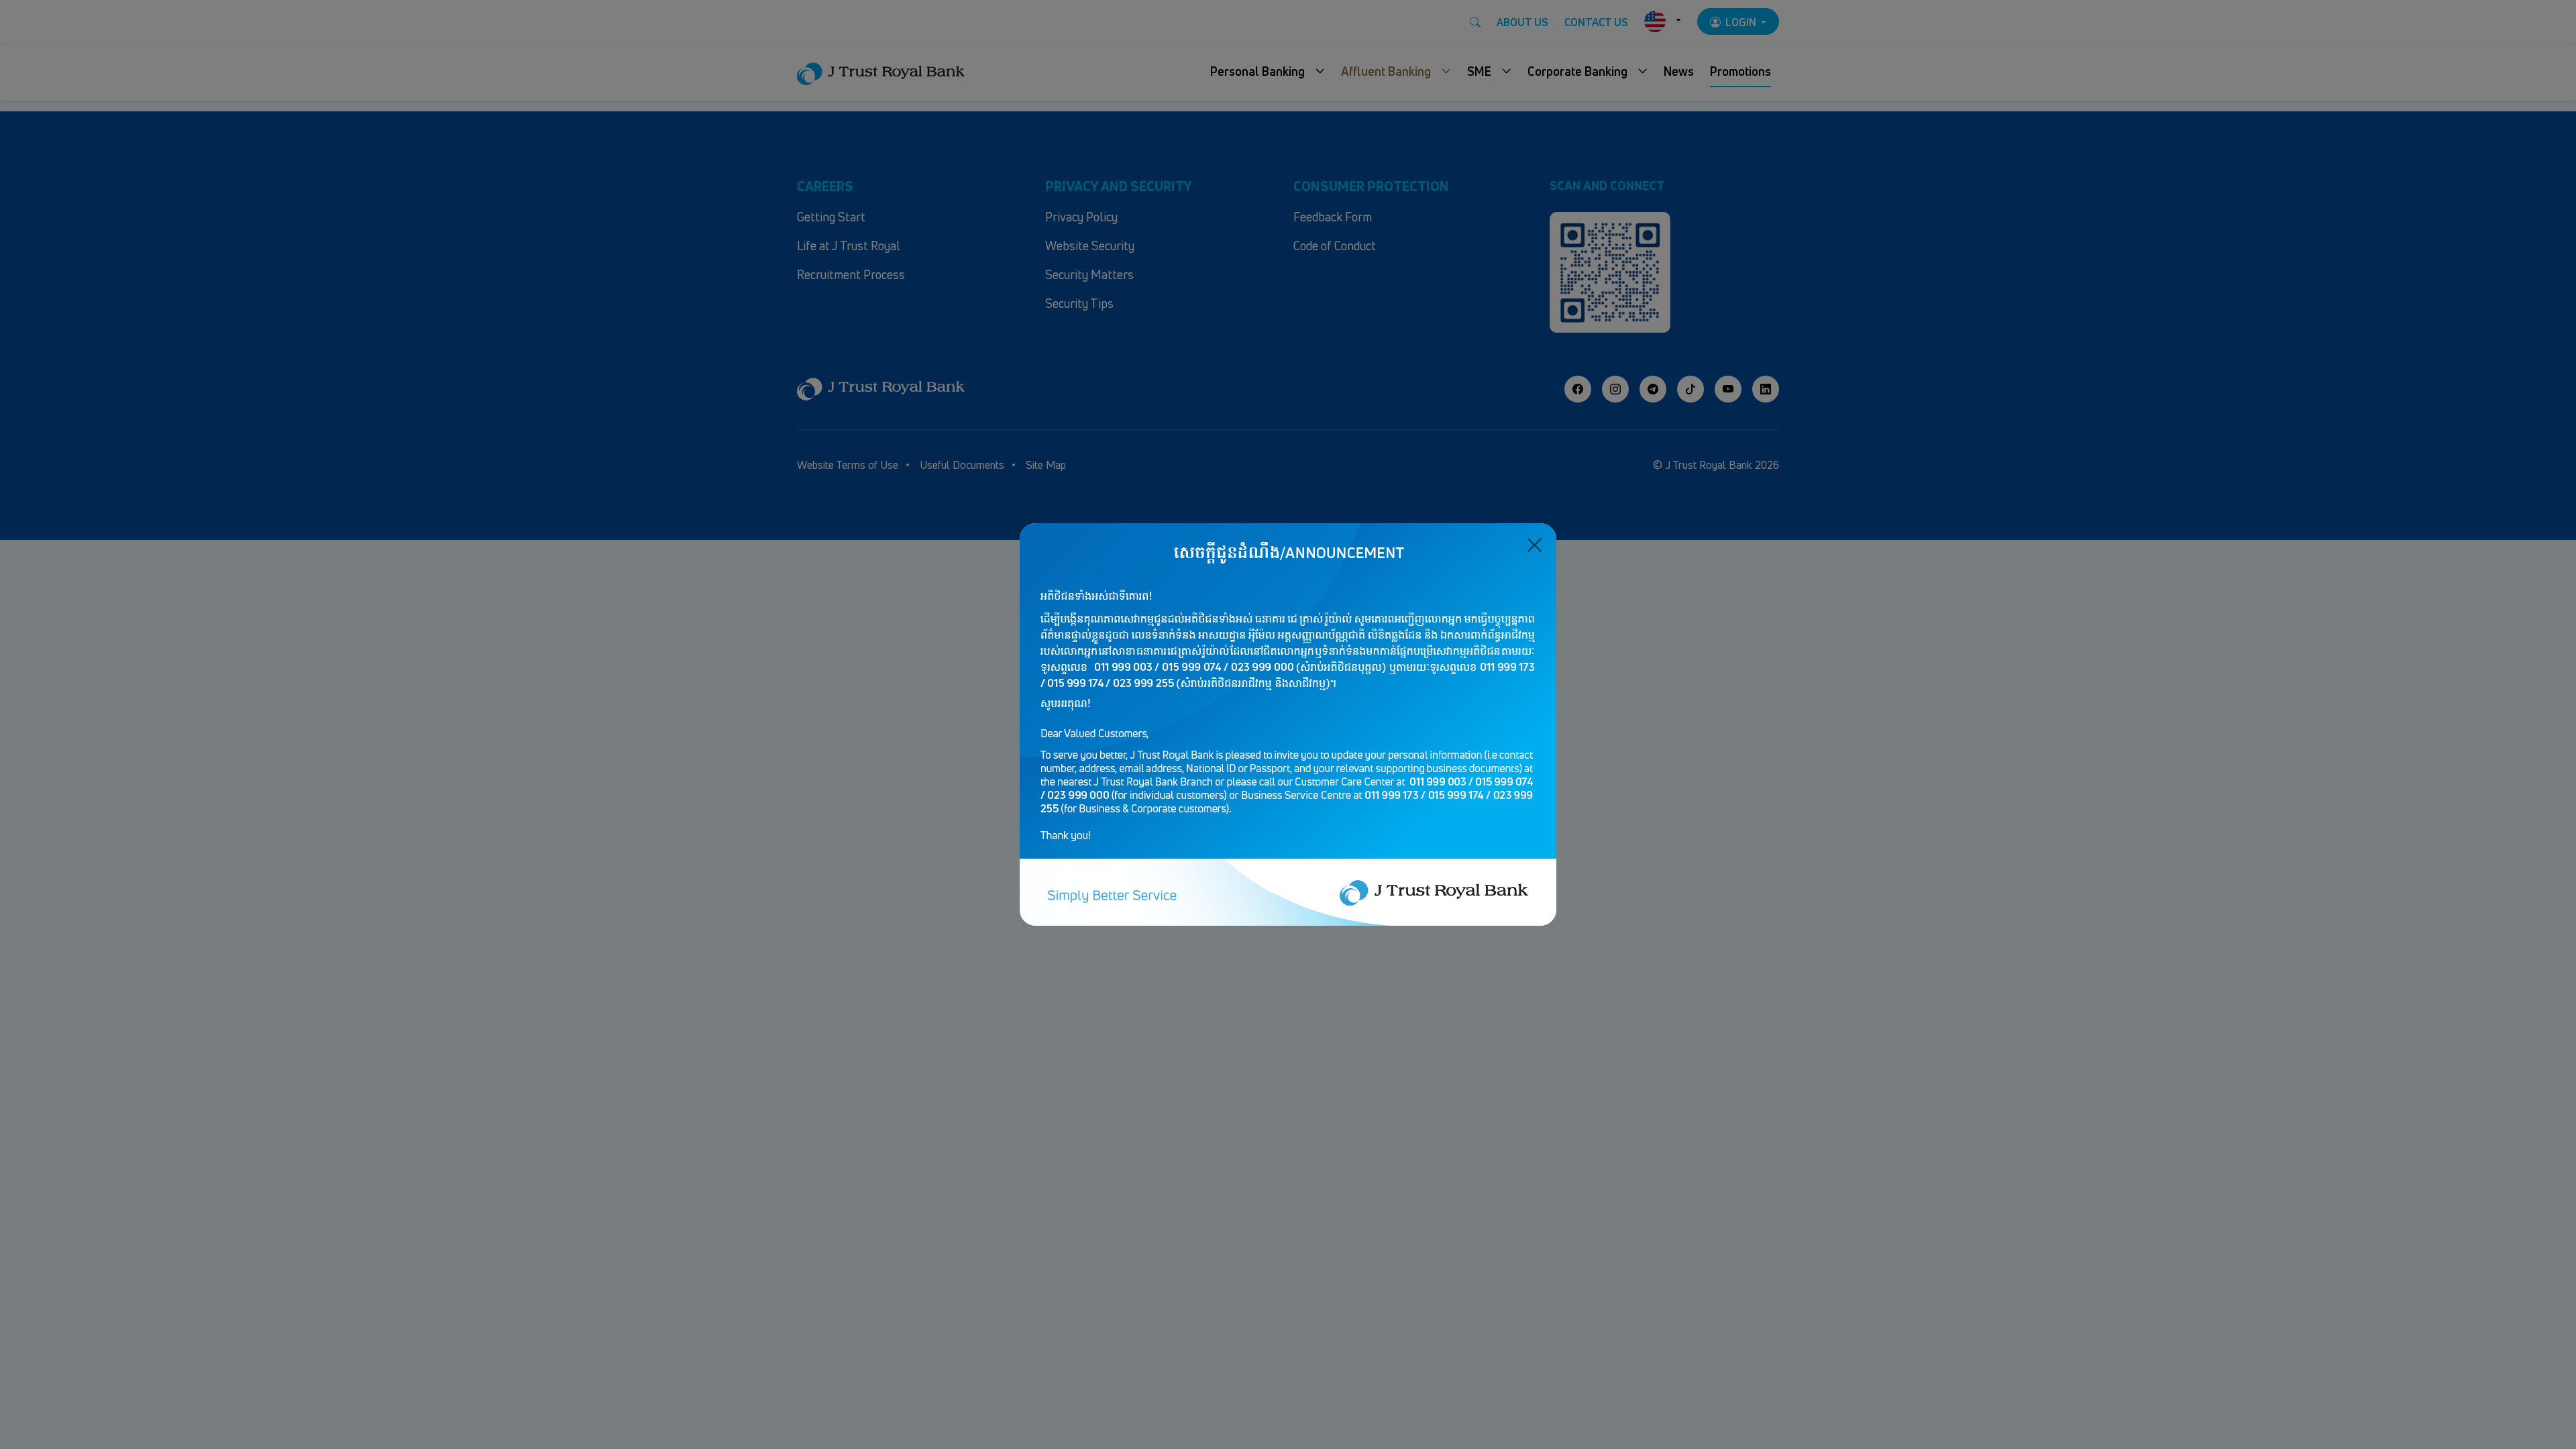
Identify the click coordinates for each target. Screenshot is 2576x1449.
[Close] (1535, 545)
